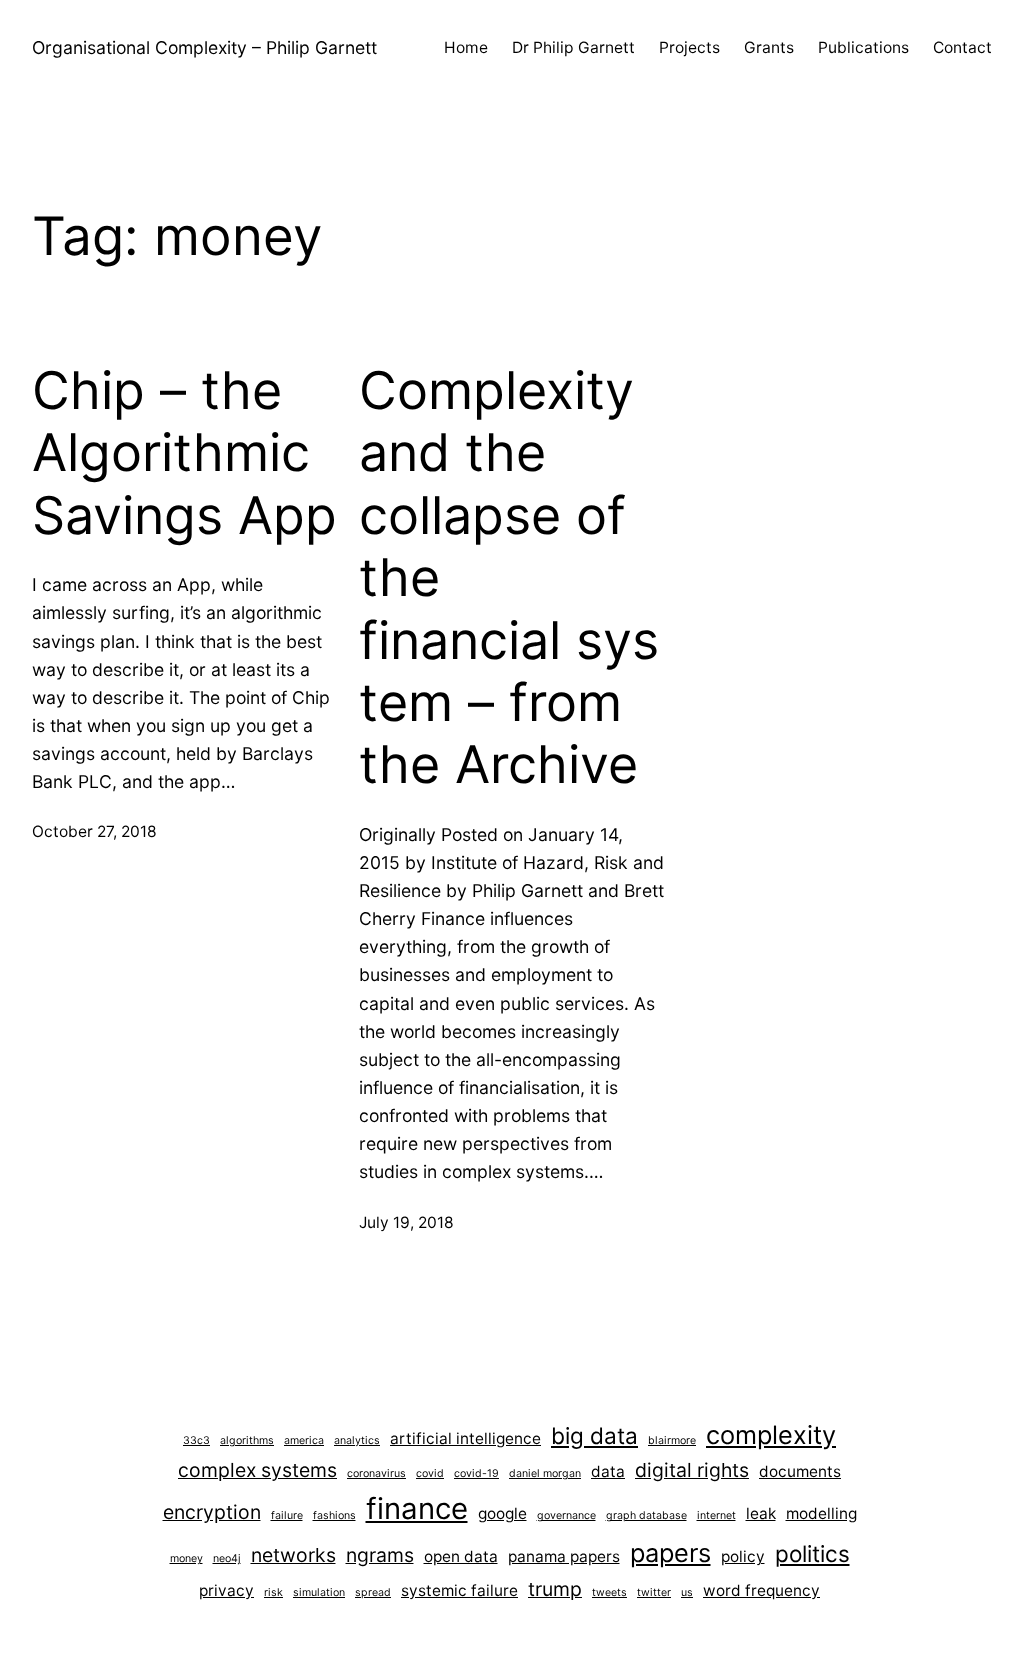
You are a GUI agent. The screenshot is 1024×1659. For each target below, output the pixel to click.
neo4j (227, 1558)
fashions (334, 1515)
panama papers (564, 1556)
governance (566, 1515)
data (608, 1471)
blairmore (672, 1440)
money (186, 1558)
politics (812, 1553)
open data (461, 1556)
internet (716, 1515)
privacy (226, 1590)
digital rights (692, 1470)
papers (670, 1552)
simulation (319, 1592)
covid (430, 1473)
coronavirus (376, 1473)
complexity (771, 1434)
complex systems (257, 1470)
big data (594, 1435)
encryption (212, 1512)
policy (743, 1556)
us (687, 1592)
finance (417, 1508)
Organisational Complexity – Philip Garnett (204, 47)
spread (373, 1592)
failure (287, 1515)
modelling (821, 1513)
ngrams (380, 1555)
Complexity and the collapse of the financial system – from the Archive (509, 578)
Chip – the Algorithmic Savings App (184, 453)
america (304, 1440)
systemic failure (459, 1590)
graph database (646, 1515)
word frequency (761, 1590)
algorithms (247, 1440)
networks (293, 1555)
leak (761, 1513)
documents (800, 1471)
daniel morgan (545, 1473)
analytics (357, 1440)
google (502, 1513)
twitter (654, 1592)
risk (273, 1592)
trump (555, 1589)
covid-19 (476, 1473)
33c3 (196, 1440)
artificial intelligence (465, 1438)
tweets (609, 1592)
